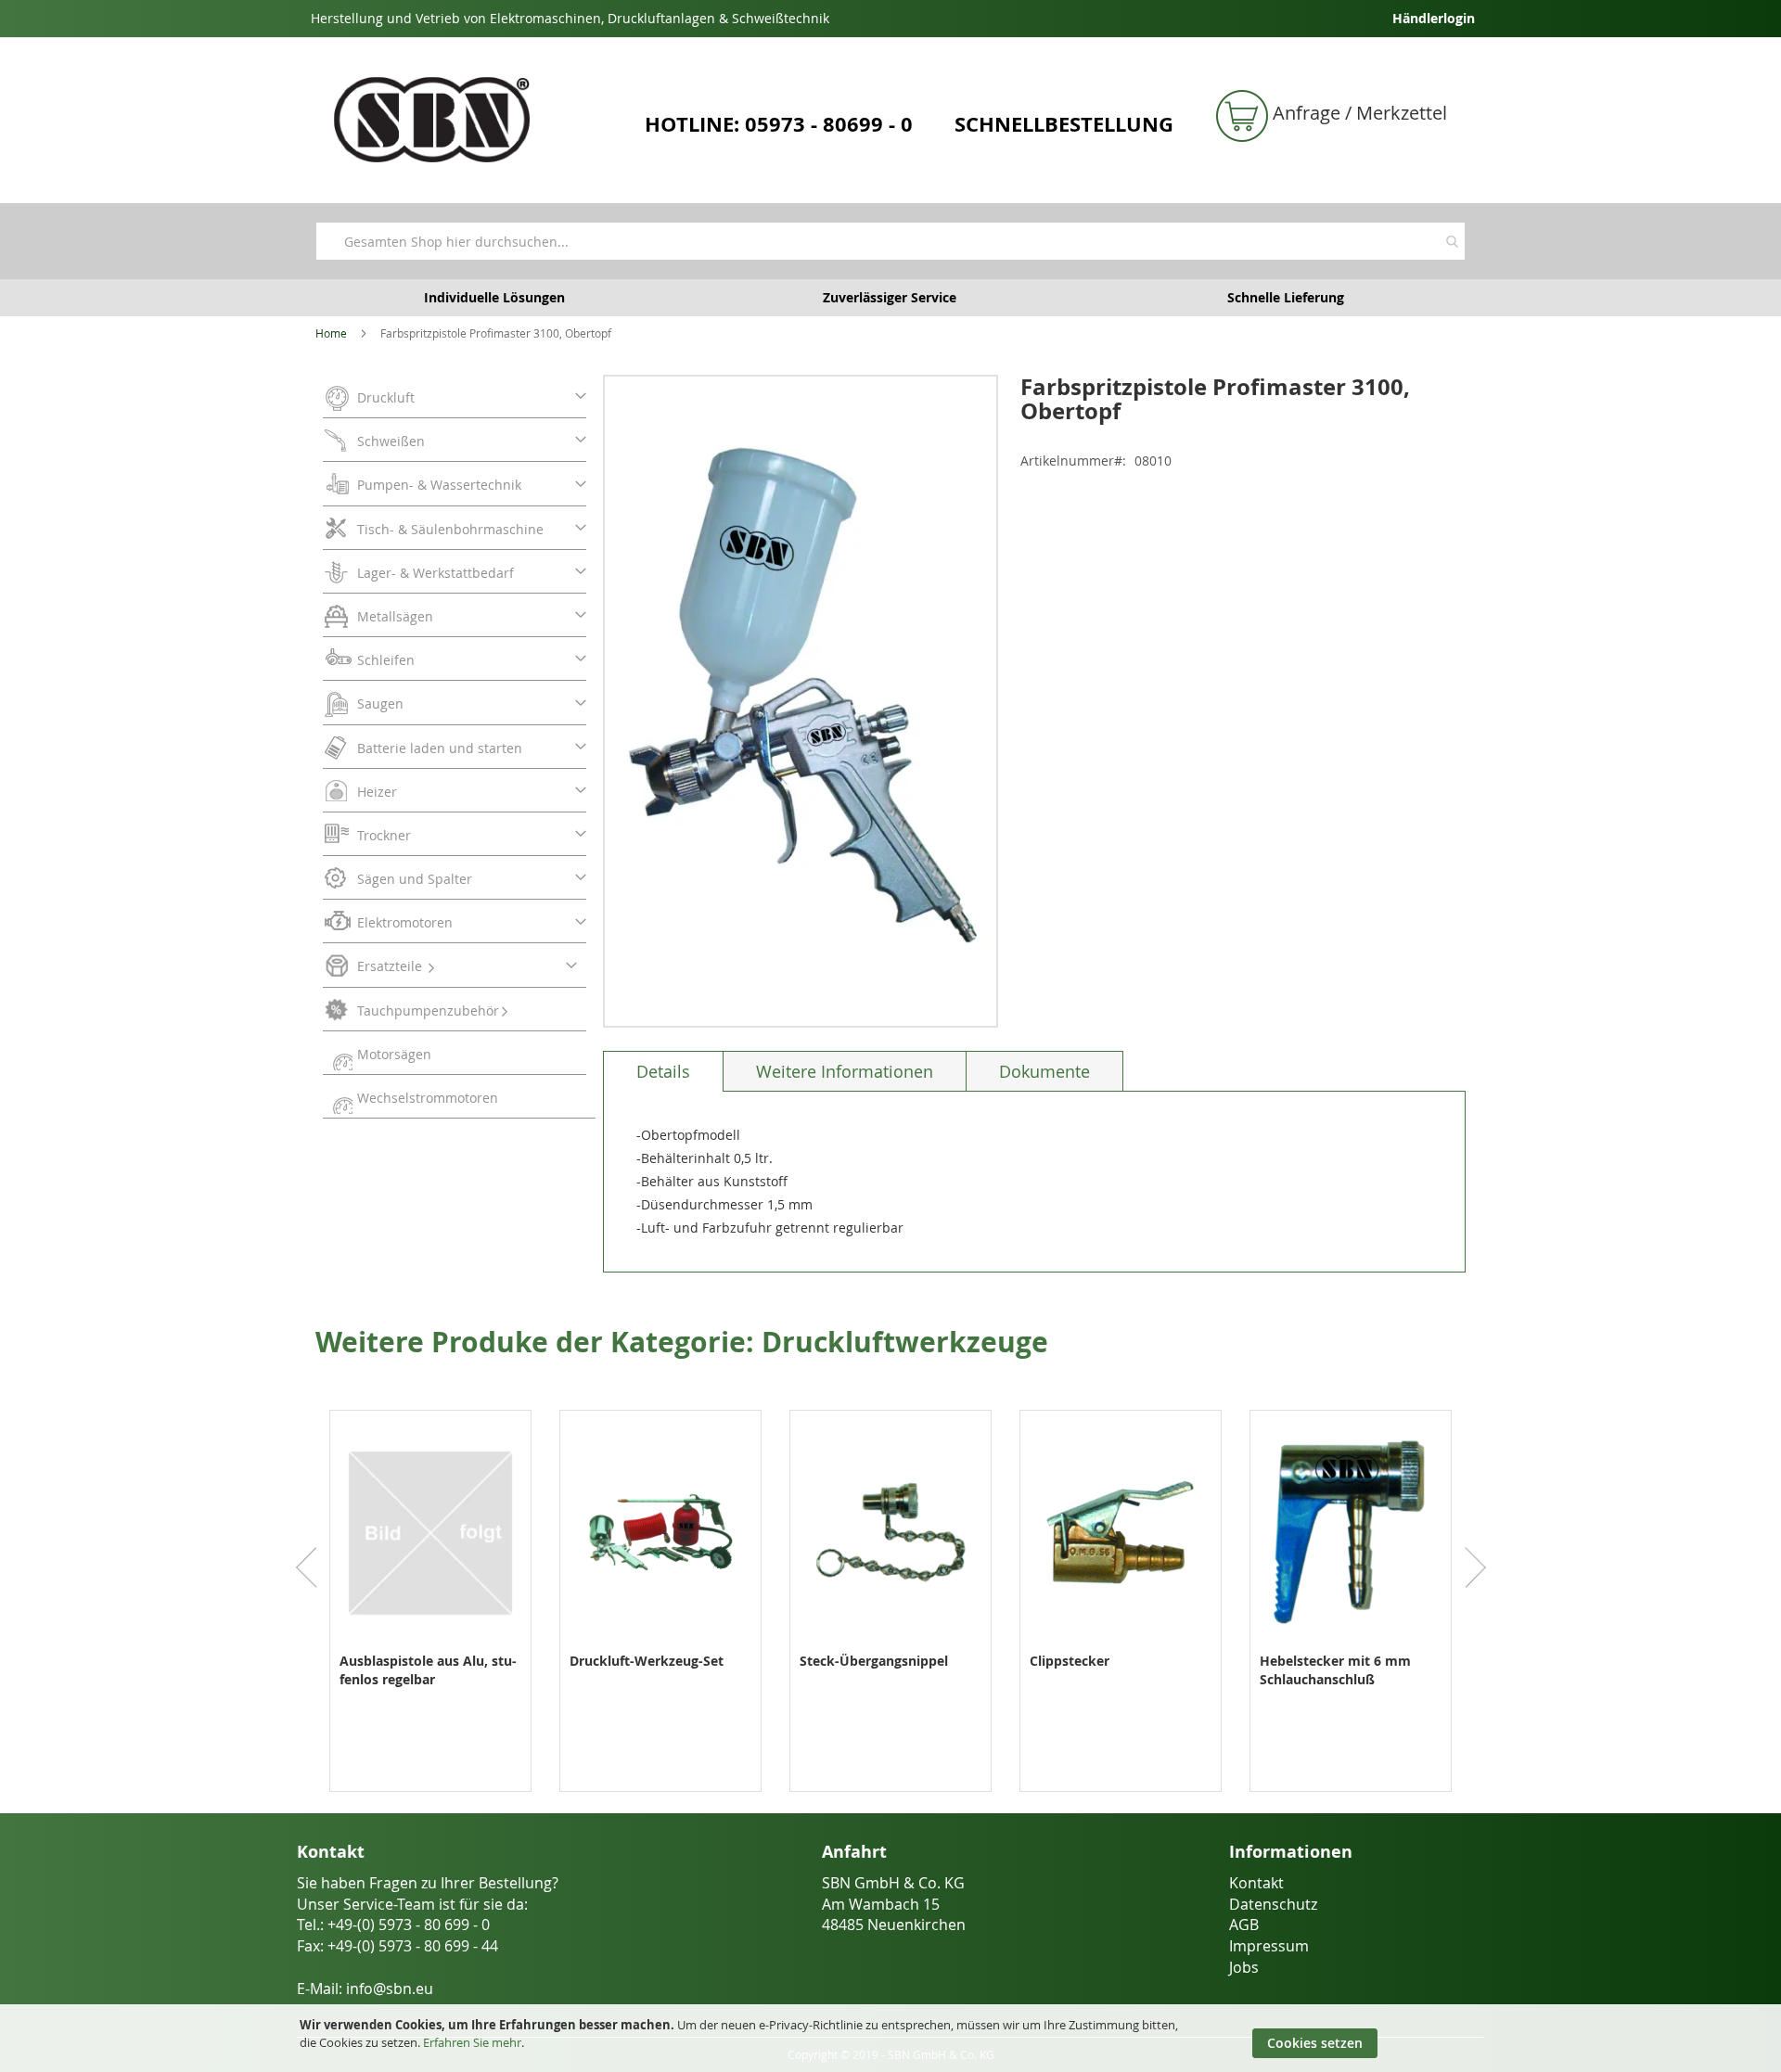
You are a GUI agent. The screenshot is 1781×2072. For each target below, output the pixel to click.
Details (663, 1071)
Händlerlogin (1434, 18)
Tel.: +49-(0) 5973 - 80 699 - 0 (393, 1925)
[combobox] (890, 241)
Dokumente (1044, 1071)
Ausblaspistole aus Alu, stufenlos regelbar (428, 1670)
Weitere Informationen (845, 1071)
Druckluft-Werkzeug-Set (647, 1661)
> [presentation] (1474, 1567)
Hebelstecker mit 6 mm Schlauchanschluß (1335, 1670)
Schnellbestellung (1064, 124)
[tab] (663, 1071)
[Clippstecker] (1121, 1642)
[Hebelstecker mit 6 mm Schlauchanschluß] (1351, 1642)
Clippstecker (1070, 1661)
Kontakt (1256, 1883)
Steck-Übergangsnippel (874, 1661)
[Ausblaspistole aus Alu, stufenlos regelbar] (430, 1642)
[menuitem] (455, 396)
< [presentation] (307, 1567)
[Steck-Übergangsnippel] (890, 1642)
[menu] (459, 747)
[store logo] (474, 120)
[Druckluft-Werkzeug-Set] (660, 1642)
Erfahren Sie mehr (472, 2042)
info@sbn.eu (390, 1989)
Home (331, 333)
